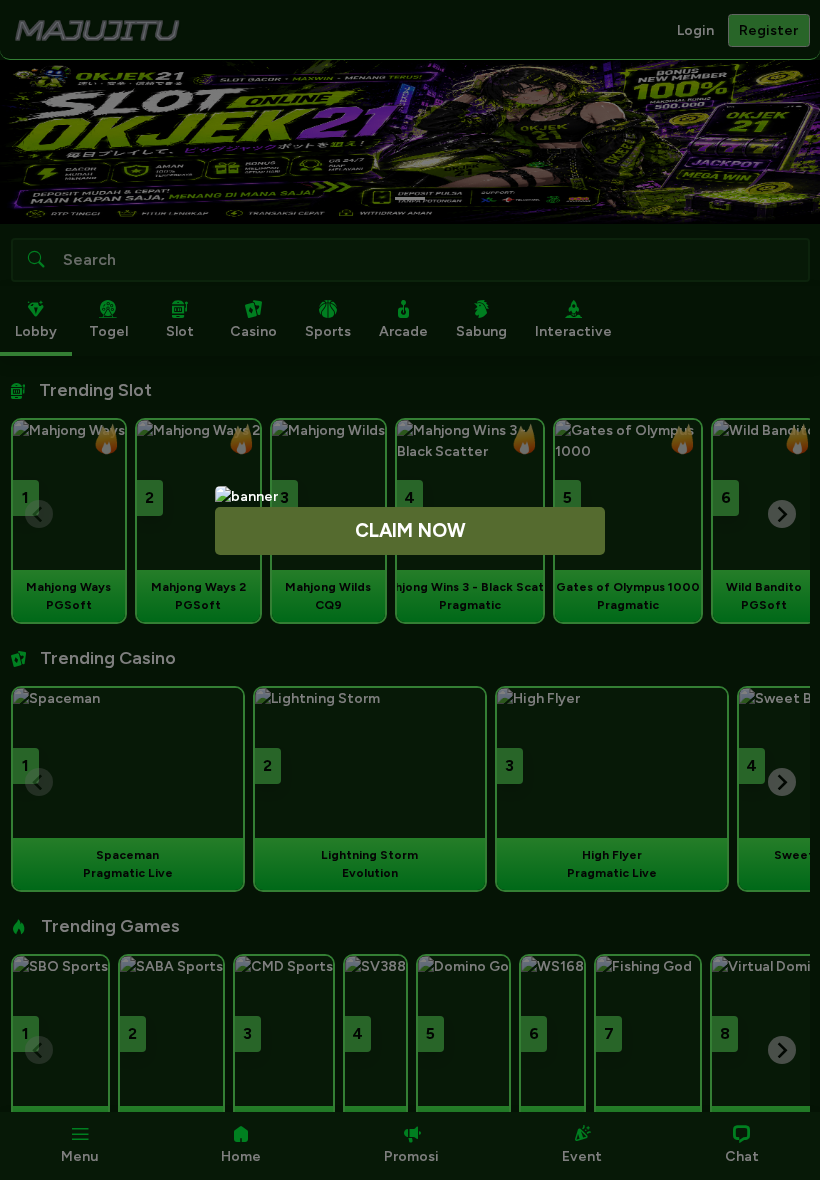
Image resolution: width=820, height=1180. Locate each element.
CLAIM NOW (410, 530)
